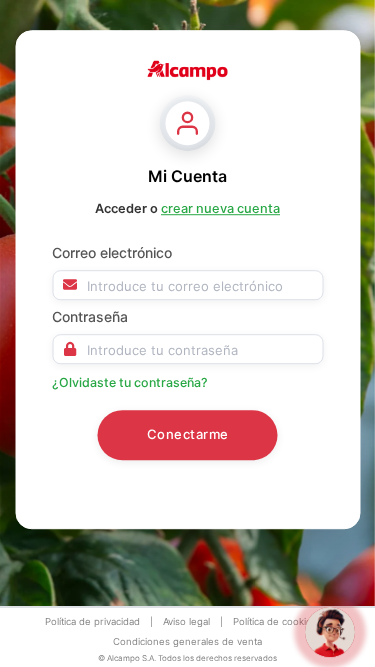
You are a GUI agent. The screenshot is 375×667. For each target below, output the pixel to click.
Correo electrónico (112, 252)
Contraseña (90, 316)
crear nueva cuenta (220, 208)
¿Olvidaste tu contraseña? (130, 382)
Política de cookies (275, 621)
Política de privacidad (92, 621)
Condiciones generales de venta (187, 641)
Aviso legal (186, 621)
